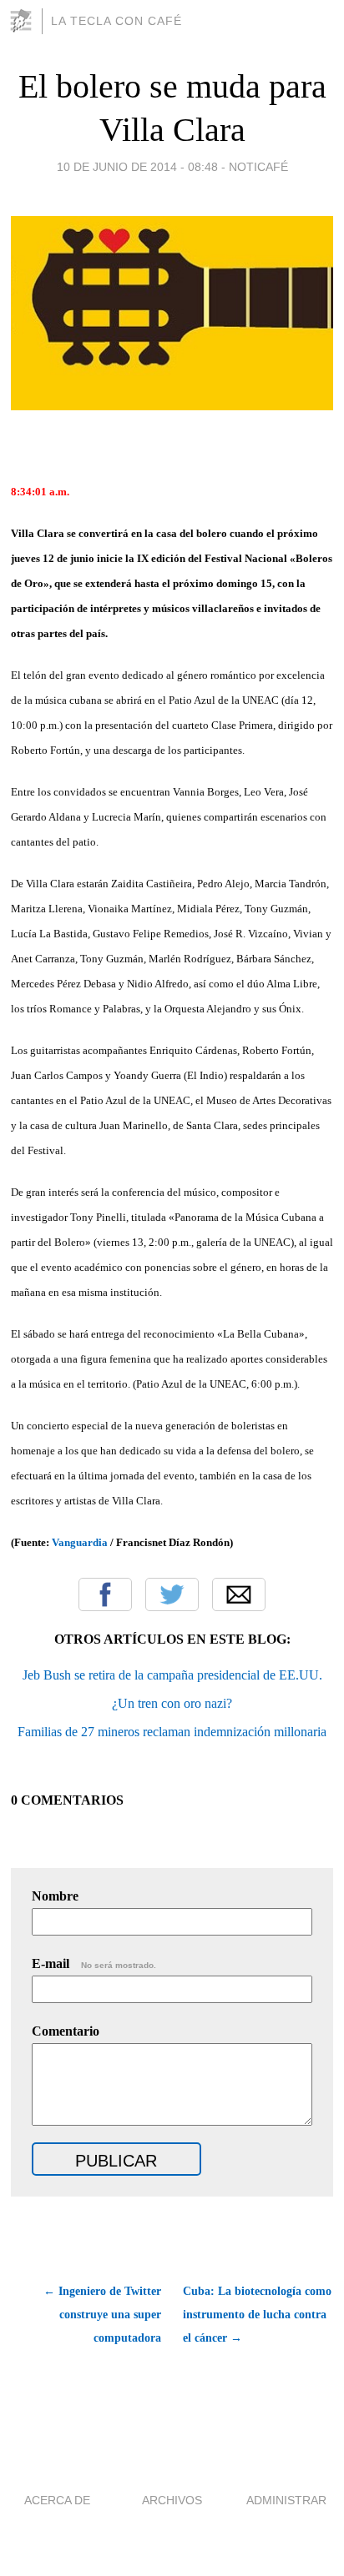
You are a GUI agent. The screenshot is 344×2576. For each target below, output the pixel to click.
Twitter (172, 1594)
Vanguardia (80, 1542)
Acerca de (57, 2500)
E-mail (94, 1963)
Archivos (172, 2500)
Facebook (105, 1594)
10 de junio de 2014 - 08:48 (137, 167)
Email (239, 1594)
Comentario (66, 2031)
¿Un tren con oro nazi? (172, 1703)
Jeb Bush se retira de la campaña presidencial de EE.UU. (172, 1675)
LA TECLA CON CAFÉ (116, 21)
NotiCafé (258, 167)
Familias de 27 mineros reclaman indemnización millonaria (172, 1732)
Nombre (55, 1896)
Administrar (286, 2500)
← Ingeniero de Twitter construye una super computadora (102, 2315)
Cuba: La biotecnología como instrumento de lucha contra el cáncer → (257, 2315)
